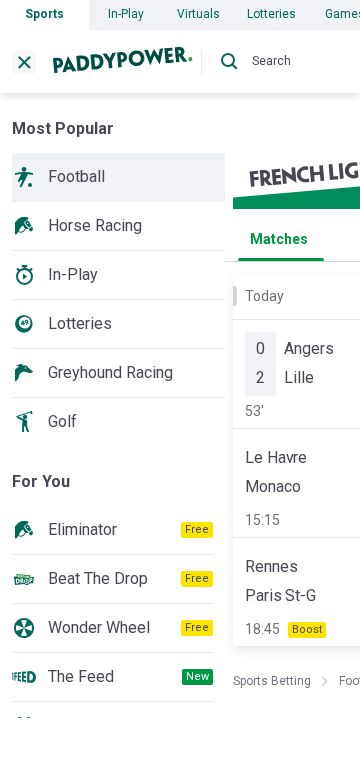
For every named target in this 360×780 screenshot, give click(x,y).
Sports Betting (272, 681)
